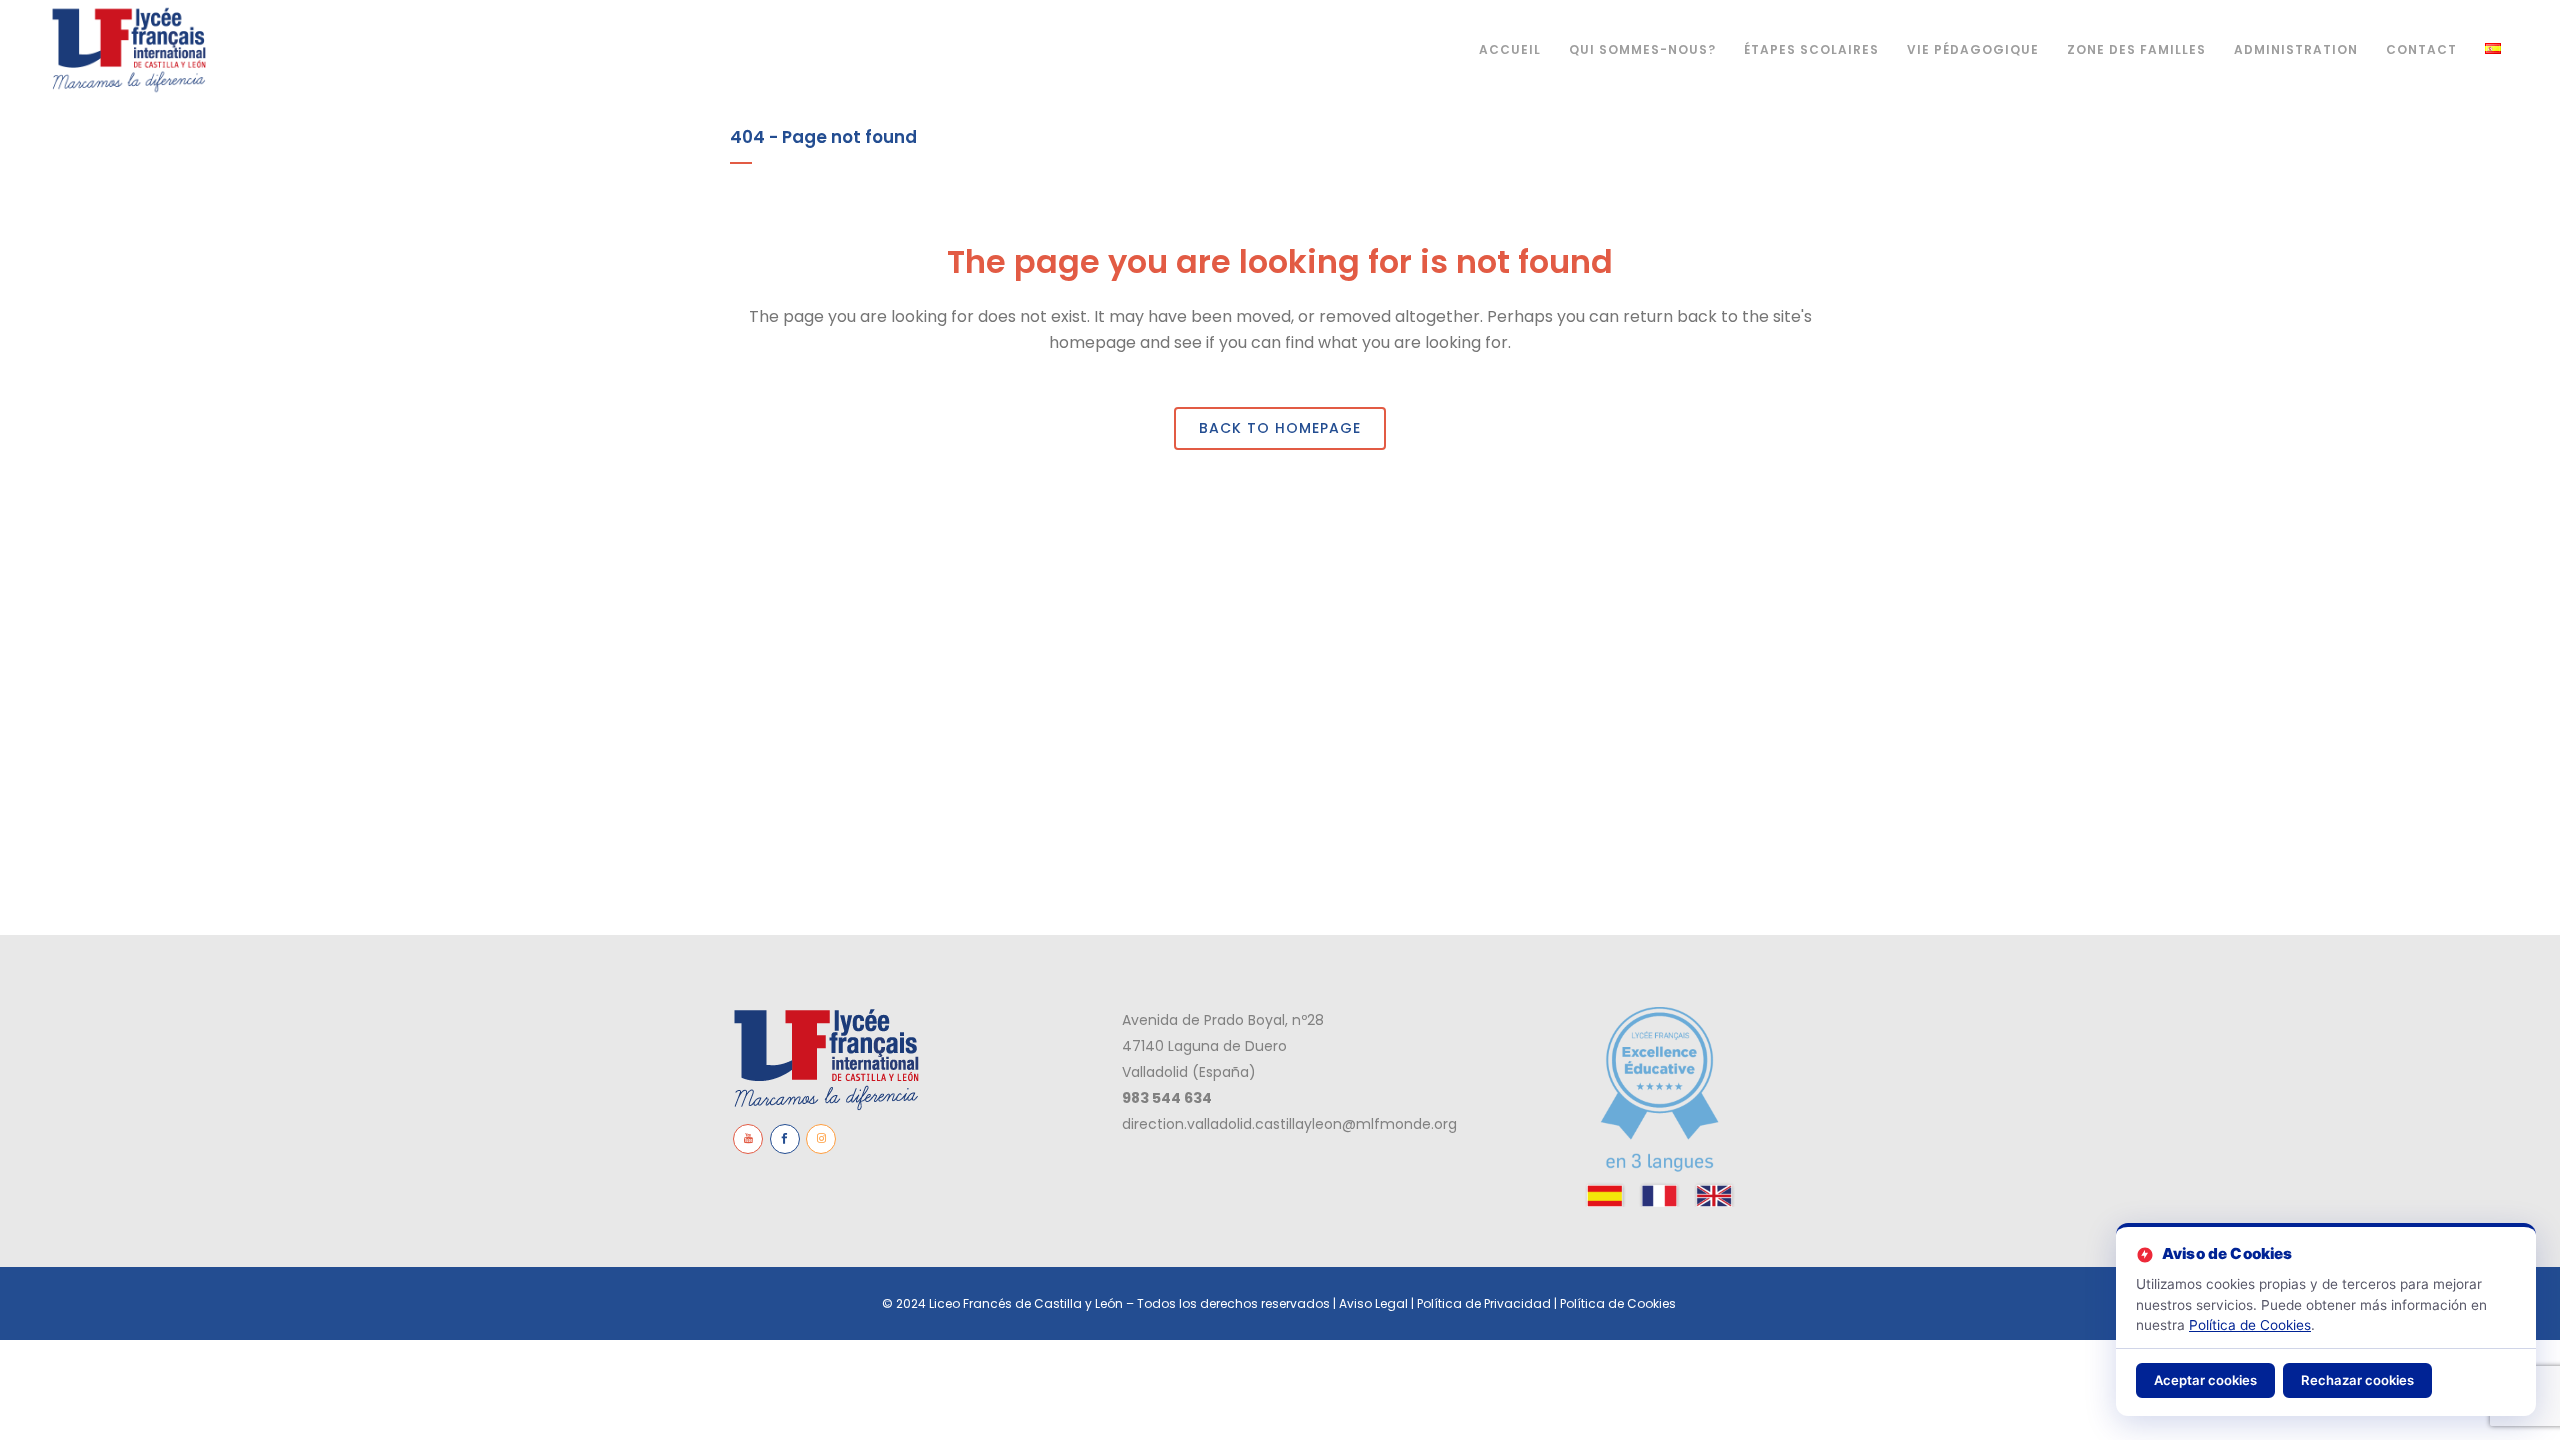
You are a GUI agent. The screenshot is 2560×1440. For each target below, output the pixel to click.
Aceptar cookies (2205, 1380)
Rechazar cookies (2357, 1380)
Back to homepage (1280, 428)
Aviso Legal (1373, 1303)
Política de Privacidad (1484, 1303)
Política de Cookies (1619, 1303)
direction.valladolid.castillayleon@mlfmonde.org (1289, 1124)
